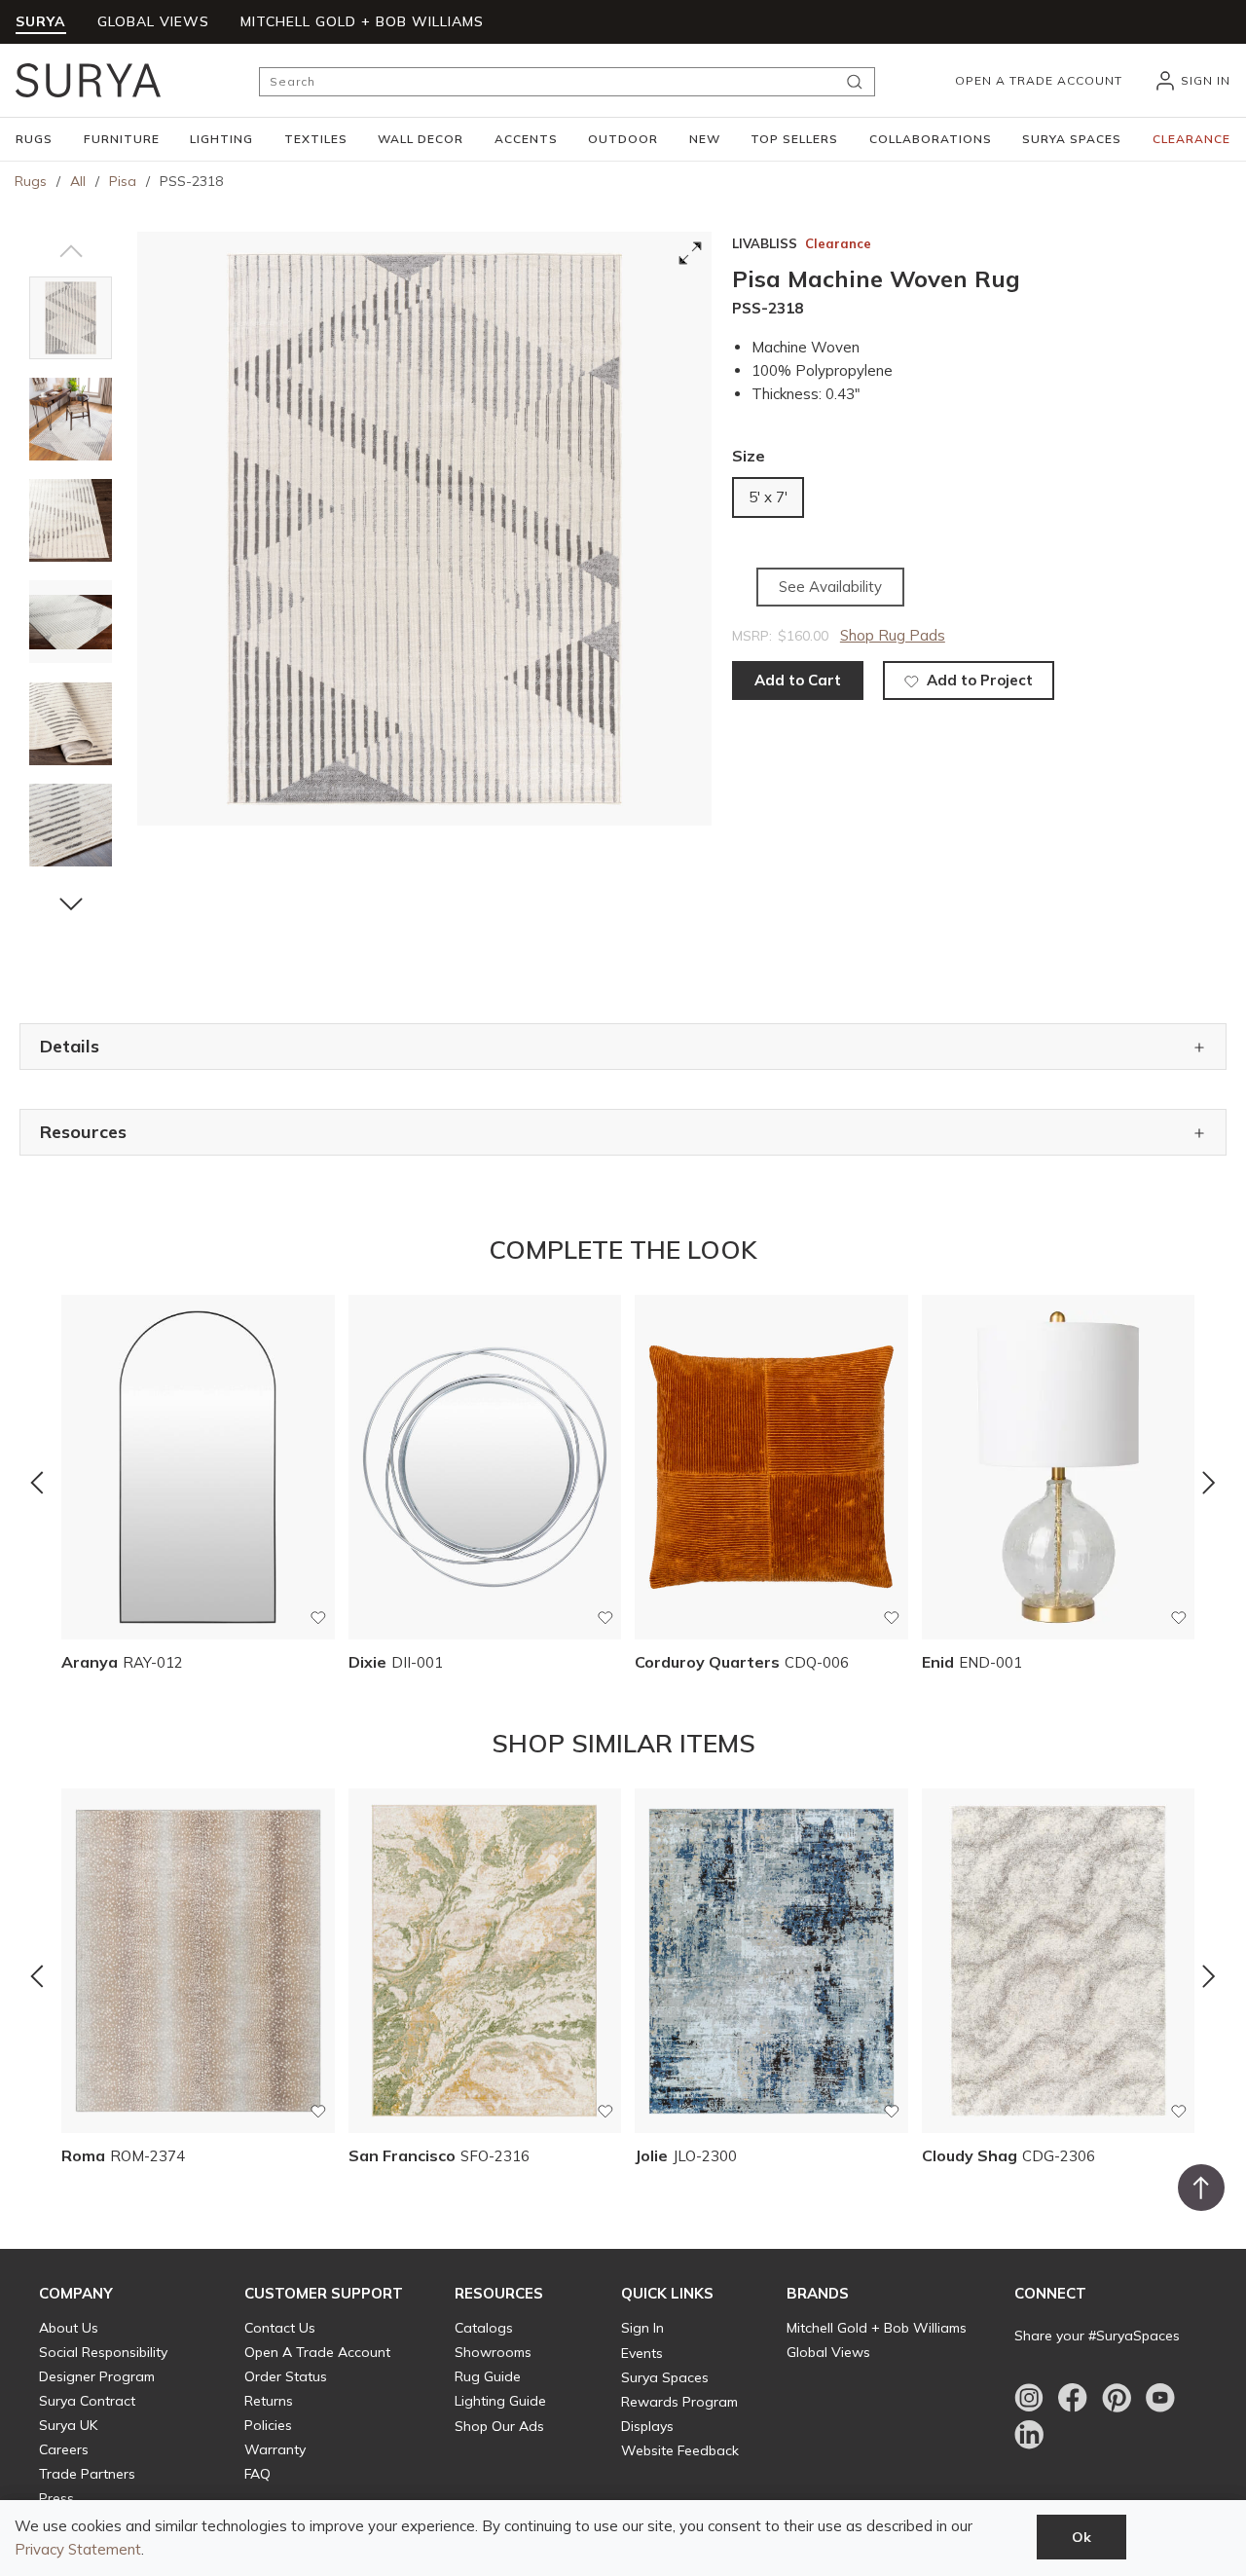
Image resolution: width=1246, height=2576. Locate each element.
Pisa (123, 181)
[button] (34, 139)
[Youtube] (1160, 2398)
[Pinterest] (1117, 2398)
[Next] (1209, 1483)
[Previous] (37, 1483)
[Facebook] (1073, 2398)
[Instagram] (1029, 2398)
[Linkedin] (1029, 2435)
